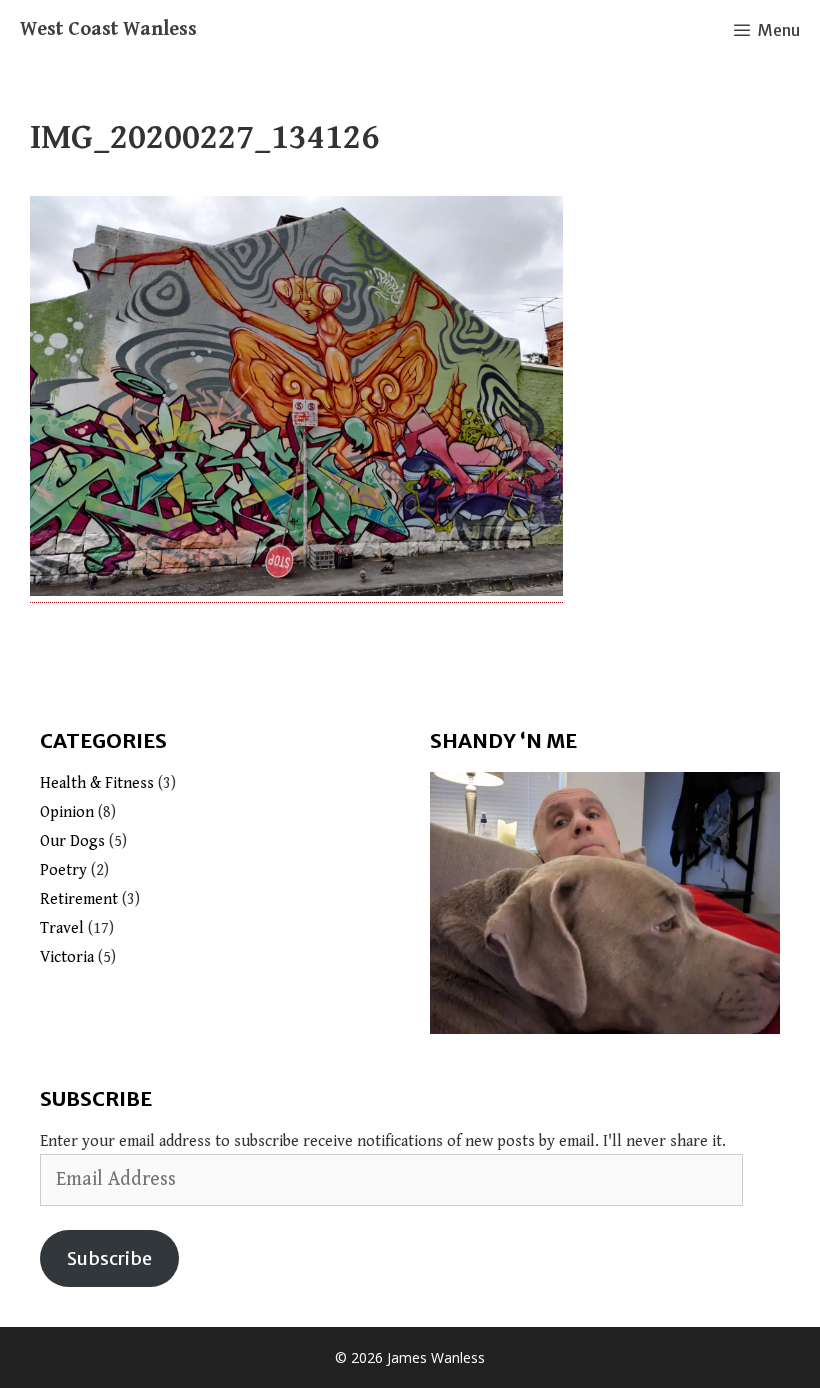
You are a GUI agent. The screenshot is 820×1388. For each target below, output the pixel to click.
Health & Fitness (97, 783)
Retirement (79, 899)
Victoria (67, 957)
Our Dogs (72, 841)
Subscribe (109, 1258)
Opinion (67, 812)
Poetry (63, 870)
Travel (62, 928)
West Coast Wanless (108, 29)
